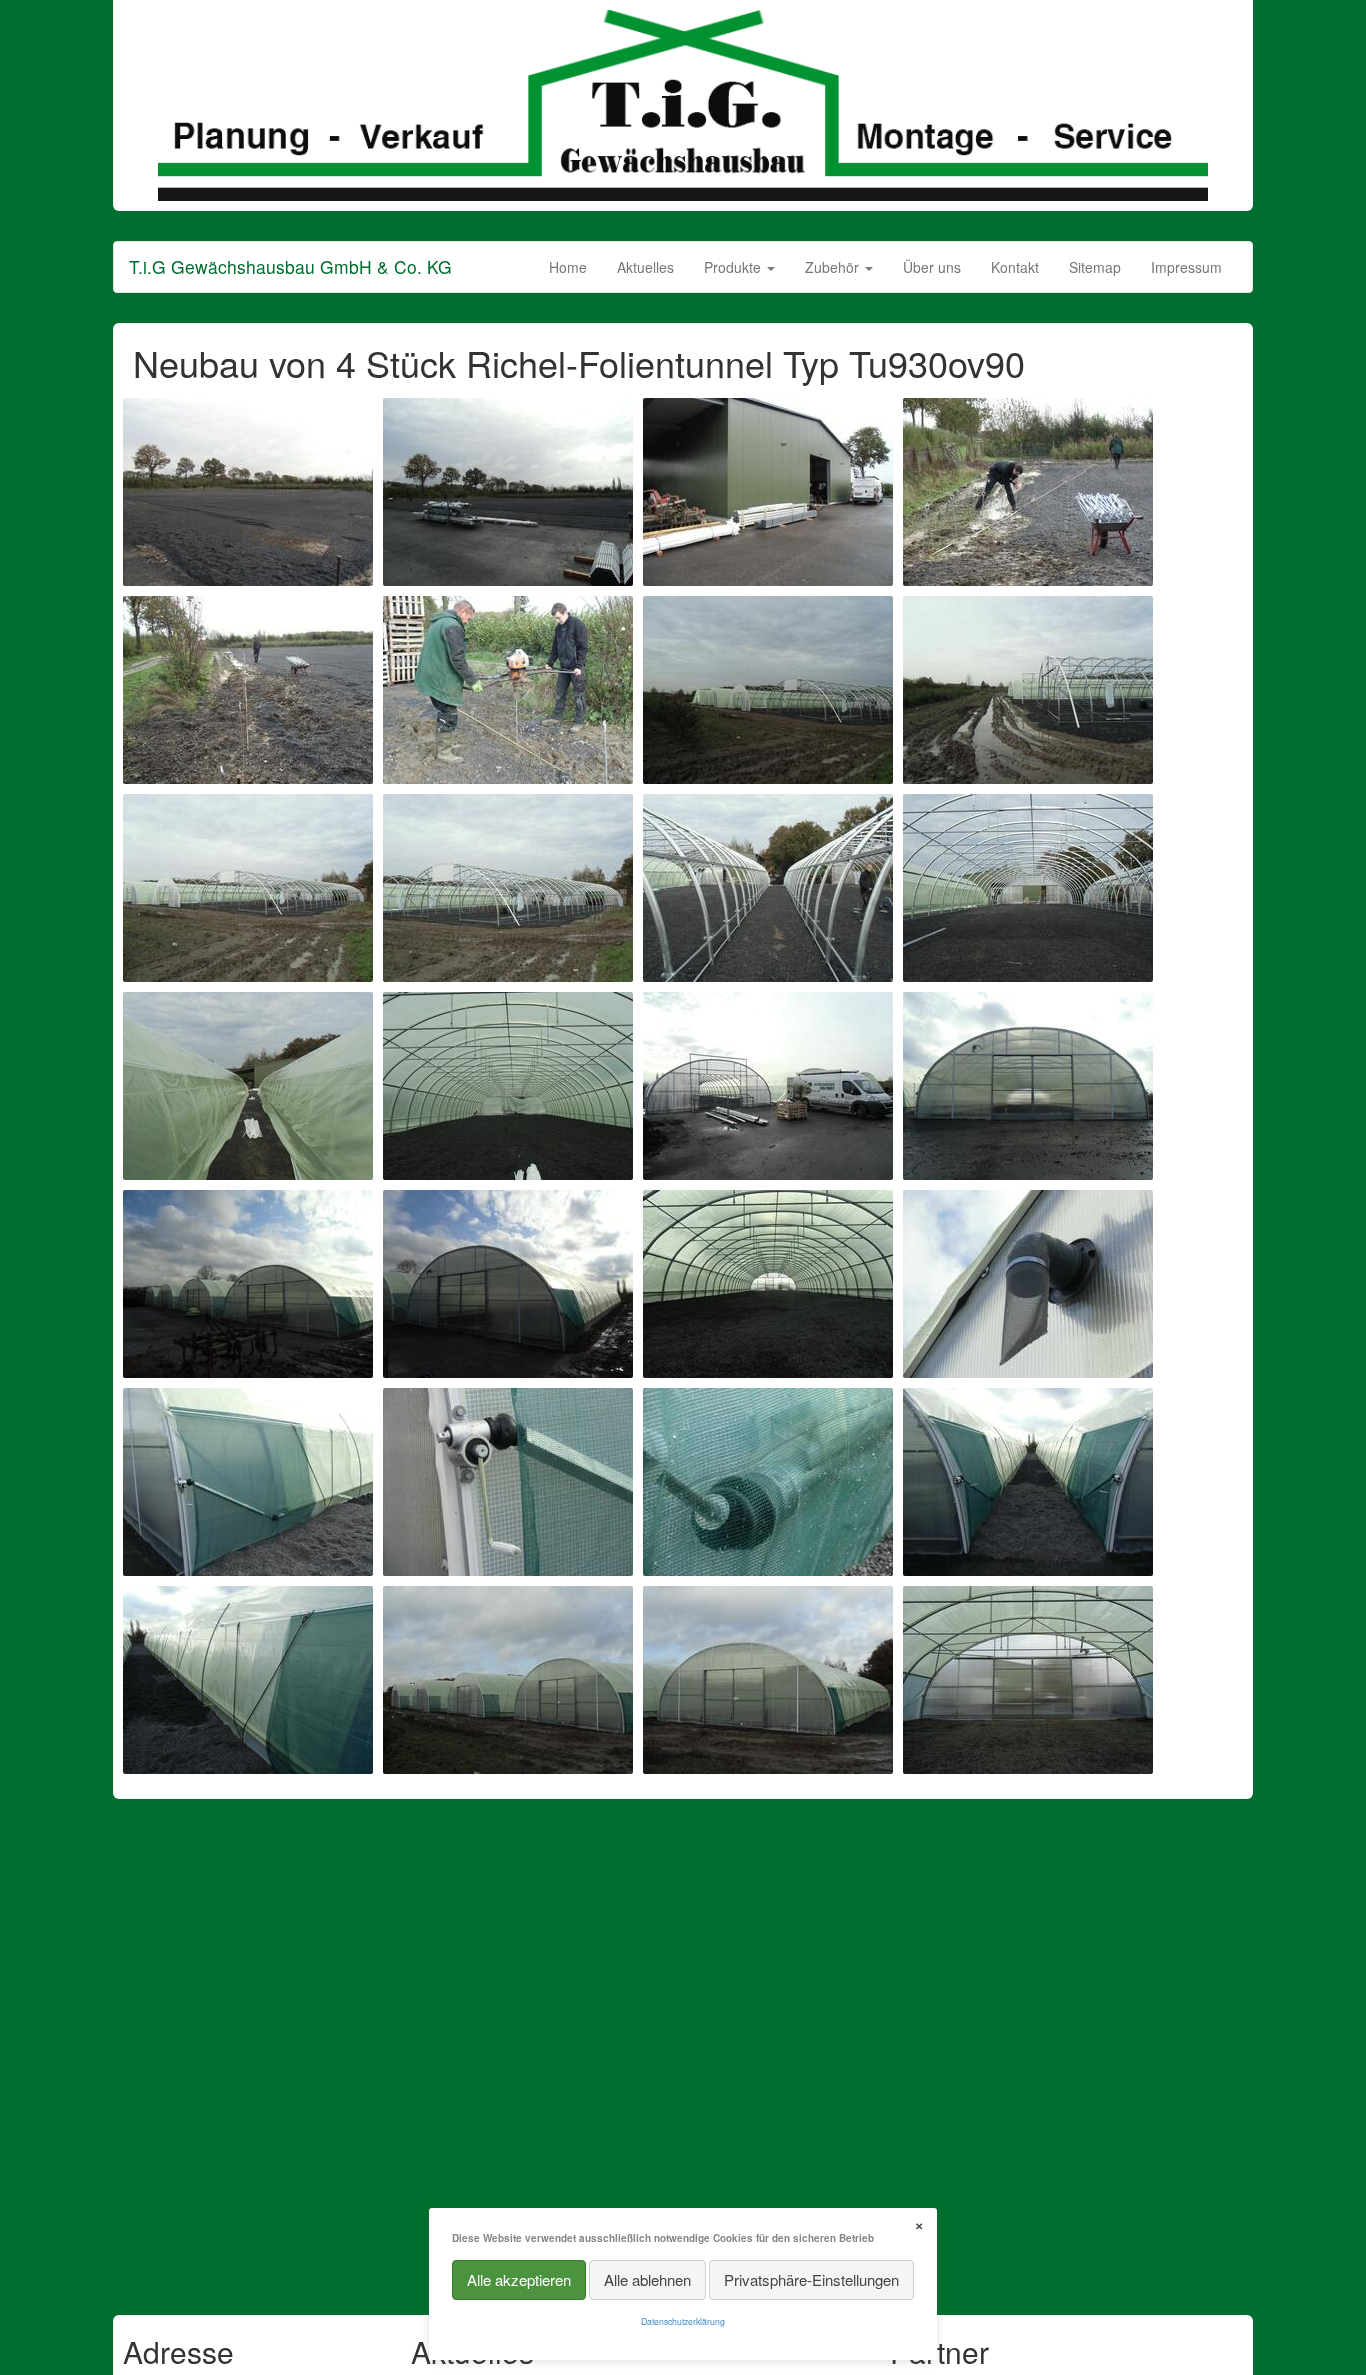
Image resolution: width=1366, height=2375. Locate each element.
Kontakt (1015, 267)
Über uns (932, 267)
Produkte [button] (734, 267)
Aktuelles (645, 267)
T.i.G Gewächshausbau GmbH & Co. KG (290, 266)
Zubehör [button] (834, 267)
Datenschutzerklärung (683, 2321)
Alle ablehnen (647, 2279)
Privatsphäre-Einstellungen (811, 2279)
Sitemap (1095, 267)
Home (568, 267)
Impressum (1186, 267)
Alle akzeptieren (519, 2279)
